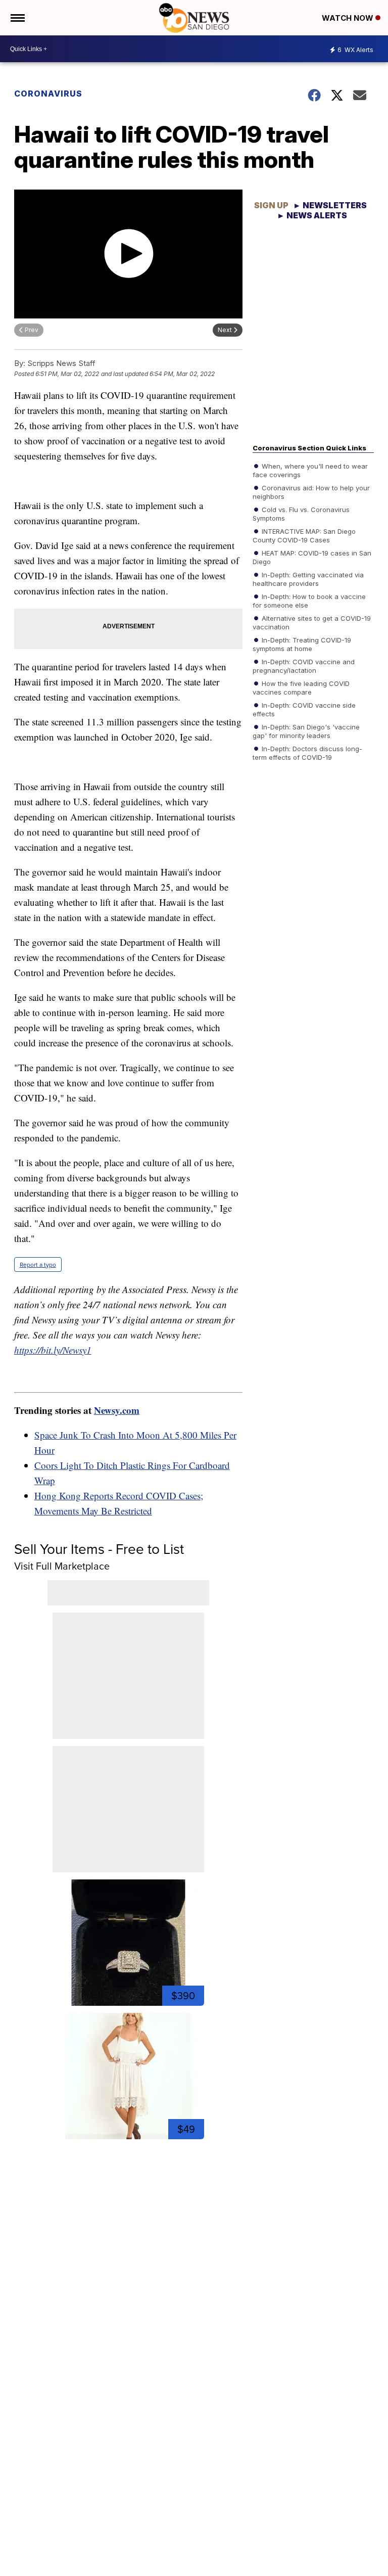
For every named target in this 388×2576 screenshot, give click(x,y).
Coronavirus (48, 94)
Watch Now (349, 18)
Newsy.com (117, 1410)
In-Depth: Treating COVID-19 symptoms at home (302, 643)
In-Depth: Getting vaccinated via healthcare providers (308, 578)
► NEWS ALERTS (312, 215)
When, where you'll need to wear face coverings (310, 470)
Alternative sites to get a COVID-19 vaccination (312, 622)
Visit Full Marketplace (62, 1566)
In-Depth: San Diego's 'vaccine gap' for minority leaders (306, 730)
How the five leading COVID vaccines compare (301, 687)
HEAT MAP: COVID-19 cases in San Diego (312, 557)
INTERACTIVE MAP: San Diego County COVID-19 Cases (304, 535)
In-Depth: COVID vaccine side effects (304, 709)
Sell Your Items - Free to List (99, 1549)
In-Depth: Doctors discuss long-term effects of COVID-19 (307, 752)
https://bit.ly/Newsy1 (53, 1350)
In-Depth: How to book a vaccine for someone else (309, 600)
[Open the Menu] (17, 18)
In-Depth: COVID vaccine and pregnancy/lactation (304, 665)
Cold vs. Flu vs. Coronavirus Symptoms (301, 513)
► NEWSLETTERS (330, 205)
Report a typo (38, 1264)
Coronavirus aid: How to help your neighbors (311, 491)
